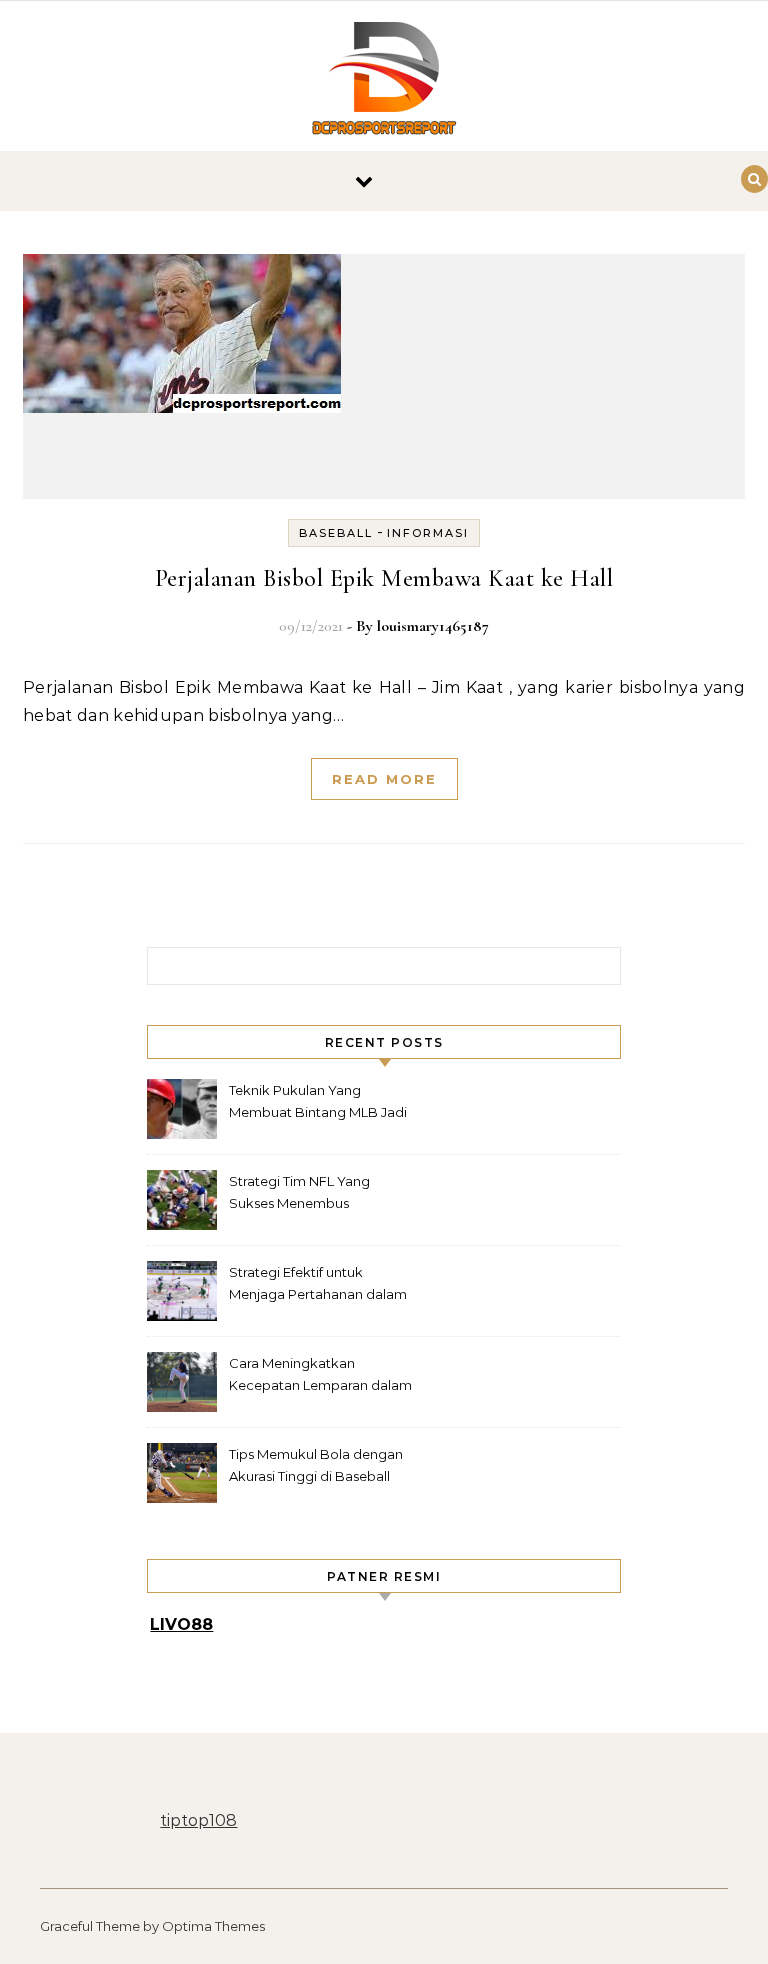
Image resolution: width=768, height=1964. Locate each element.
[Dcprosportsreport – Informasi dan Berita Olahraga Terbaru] (384, 81)
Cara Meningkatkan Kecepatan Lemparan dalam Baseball (320, 1376)
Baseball (336, 533)
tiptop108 (198, 1820)
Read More (384, 779)
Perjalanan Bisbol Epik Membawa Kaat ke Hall (384, 578)
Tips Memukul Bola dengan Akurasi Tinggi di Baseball (316, 1465)
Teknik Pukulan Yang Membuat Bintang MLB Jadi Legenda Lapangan (318, 1103)
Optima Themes (213, 1926)
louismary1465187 (433, 626)
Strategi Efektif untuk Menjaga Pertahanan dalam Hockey (318, 1285)
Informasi (428, 533)
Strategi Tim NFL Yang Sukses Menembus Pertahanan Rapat (299, 1194)
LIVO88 (181, 1624)
